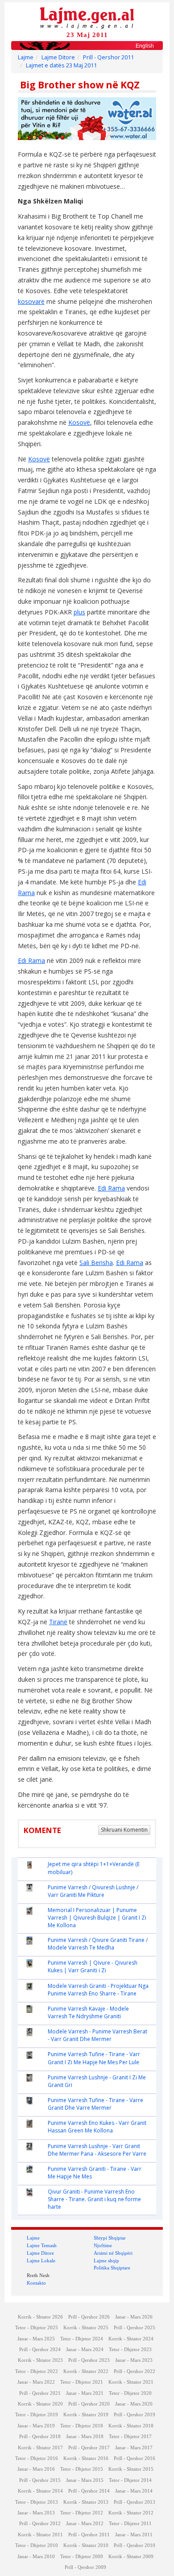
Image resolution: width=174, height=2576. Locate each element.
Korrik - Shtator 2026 (40, 2317)
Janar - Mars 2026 (134, 2317)
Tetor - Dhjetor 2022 (37, 2371)
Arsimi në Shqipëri (113, 2253)
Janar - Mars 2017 (134, 2448)
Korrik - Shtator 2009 (131, 2557)
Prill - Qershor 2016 (135, 2458)
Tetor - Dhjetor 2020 (130, 2393)
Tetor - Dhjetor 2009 (82, 2557)
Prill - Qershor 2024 (40, 2350)
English (145, 46)
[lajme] (87, 17)
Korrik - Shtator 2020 (40, 2404)
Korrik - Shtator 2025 (86, 2328)
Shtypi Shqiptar (110, 2238)
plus (79, 612)
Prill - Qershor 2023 (89, 2360)
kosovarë (31, 301)
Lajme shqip (106, 2261)
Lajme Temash (42, 2245)
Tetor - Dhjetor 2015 (82, 2469)
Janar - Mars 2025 (36, 2339)
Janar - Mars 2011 (134, 2535)
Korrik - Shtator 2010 (86, 2545)
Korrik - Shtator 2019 (86, 2415)
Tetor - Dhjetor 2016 (37, 2458)
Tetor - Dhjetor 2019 (37, 2415)
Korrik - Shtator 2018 (131, 2426)
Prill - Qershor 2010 (135, 2545)
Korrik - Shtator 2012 (131, 2513)
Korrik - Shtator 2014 (40, 2491)
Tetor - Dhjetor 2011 (130, 2524)
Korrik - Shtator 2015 (131, 2469)
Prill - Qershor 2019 (135, 2415)
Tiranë (58, 1622)
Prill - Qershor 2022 (135, 2371)
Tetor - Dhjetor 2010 (37, 2545)
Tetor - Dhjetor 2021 (82, 2382)
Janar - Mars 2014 (134, 2491)
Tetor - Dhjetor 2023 (130, 2350)
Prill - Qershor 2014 (89, 2491)
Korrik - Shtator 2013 (86, 2502)
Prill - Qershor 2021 (40, 2393)
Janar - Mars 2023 (134, 2360)
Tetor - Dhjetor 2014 (130, 2480)
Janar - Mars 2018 (85, 2437)
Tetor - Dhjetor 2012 (82, 2513)
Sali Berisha (96, 1263)
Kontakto (36, 2283)
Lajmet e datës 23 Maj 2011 (61, 65)
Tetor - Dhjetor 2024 (82, 2339)
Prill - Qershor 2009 (85, 2567)
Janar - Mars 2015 (85, 2480)
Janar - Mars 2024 (85, 2350)
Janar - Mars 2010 (36, 2557)
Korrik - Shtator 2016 (86, 2458)
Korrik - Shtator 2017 (40, 2448)
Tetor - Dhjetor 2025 (37, 2328)
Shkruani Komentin (124, 1830)
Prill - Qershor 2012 (40, 2524)
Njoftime (103, 2245)
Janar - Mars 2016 (36, 2469)
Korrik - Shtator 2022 (86, 2371)
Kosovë (79, 422)
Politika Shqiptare (112, 2268)
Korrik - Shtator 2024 (131, 2339)
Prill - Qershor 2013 (135, 2502)
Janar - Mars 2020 (134, 2404)
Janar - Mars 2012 (85, 2524)
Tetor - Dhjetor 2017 (130, 2437)
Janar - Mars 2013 (36, 2513)
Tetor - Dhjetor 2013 (37, 2502)
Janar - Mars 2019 (36, 2426)
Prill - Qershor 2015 (40, 2480)
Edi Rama (31, 960)
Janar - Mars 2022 (36, 2382)
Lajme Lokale (41, 2261)
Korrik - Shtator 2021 (131, 2382)
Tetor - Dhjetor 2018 (82, 2426)
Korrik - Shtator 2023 (40, 2360)
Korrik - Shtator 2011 (40, 2535)
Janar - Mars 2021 (85, 2393)
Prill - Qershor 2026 (89, 2317)
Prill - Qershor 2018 (40, 2437)
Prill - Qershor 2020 (89, 2404)
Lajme (26, 57)
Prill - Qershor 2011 (108, 57)
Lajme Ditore (58, 57)
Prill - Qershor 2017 (89, 2448)
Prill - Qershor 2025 (135, 2328)
